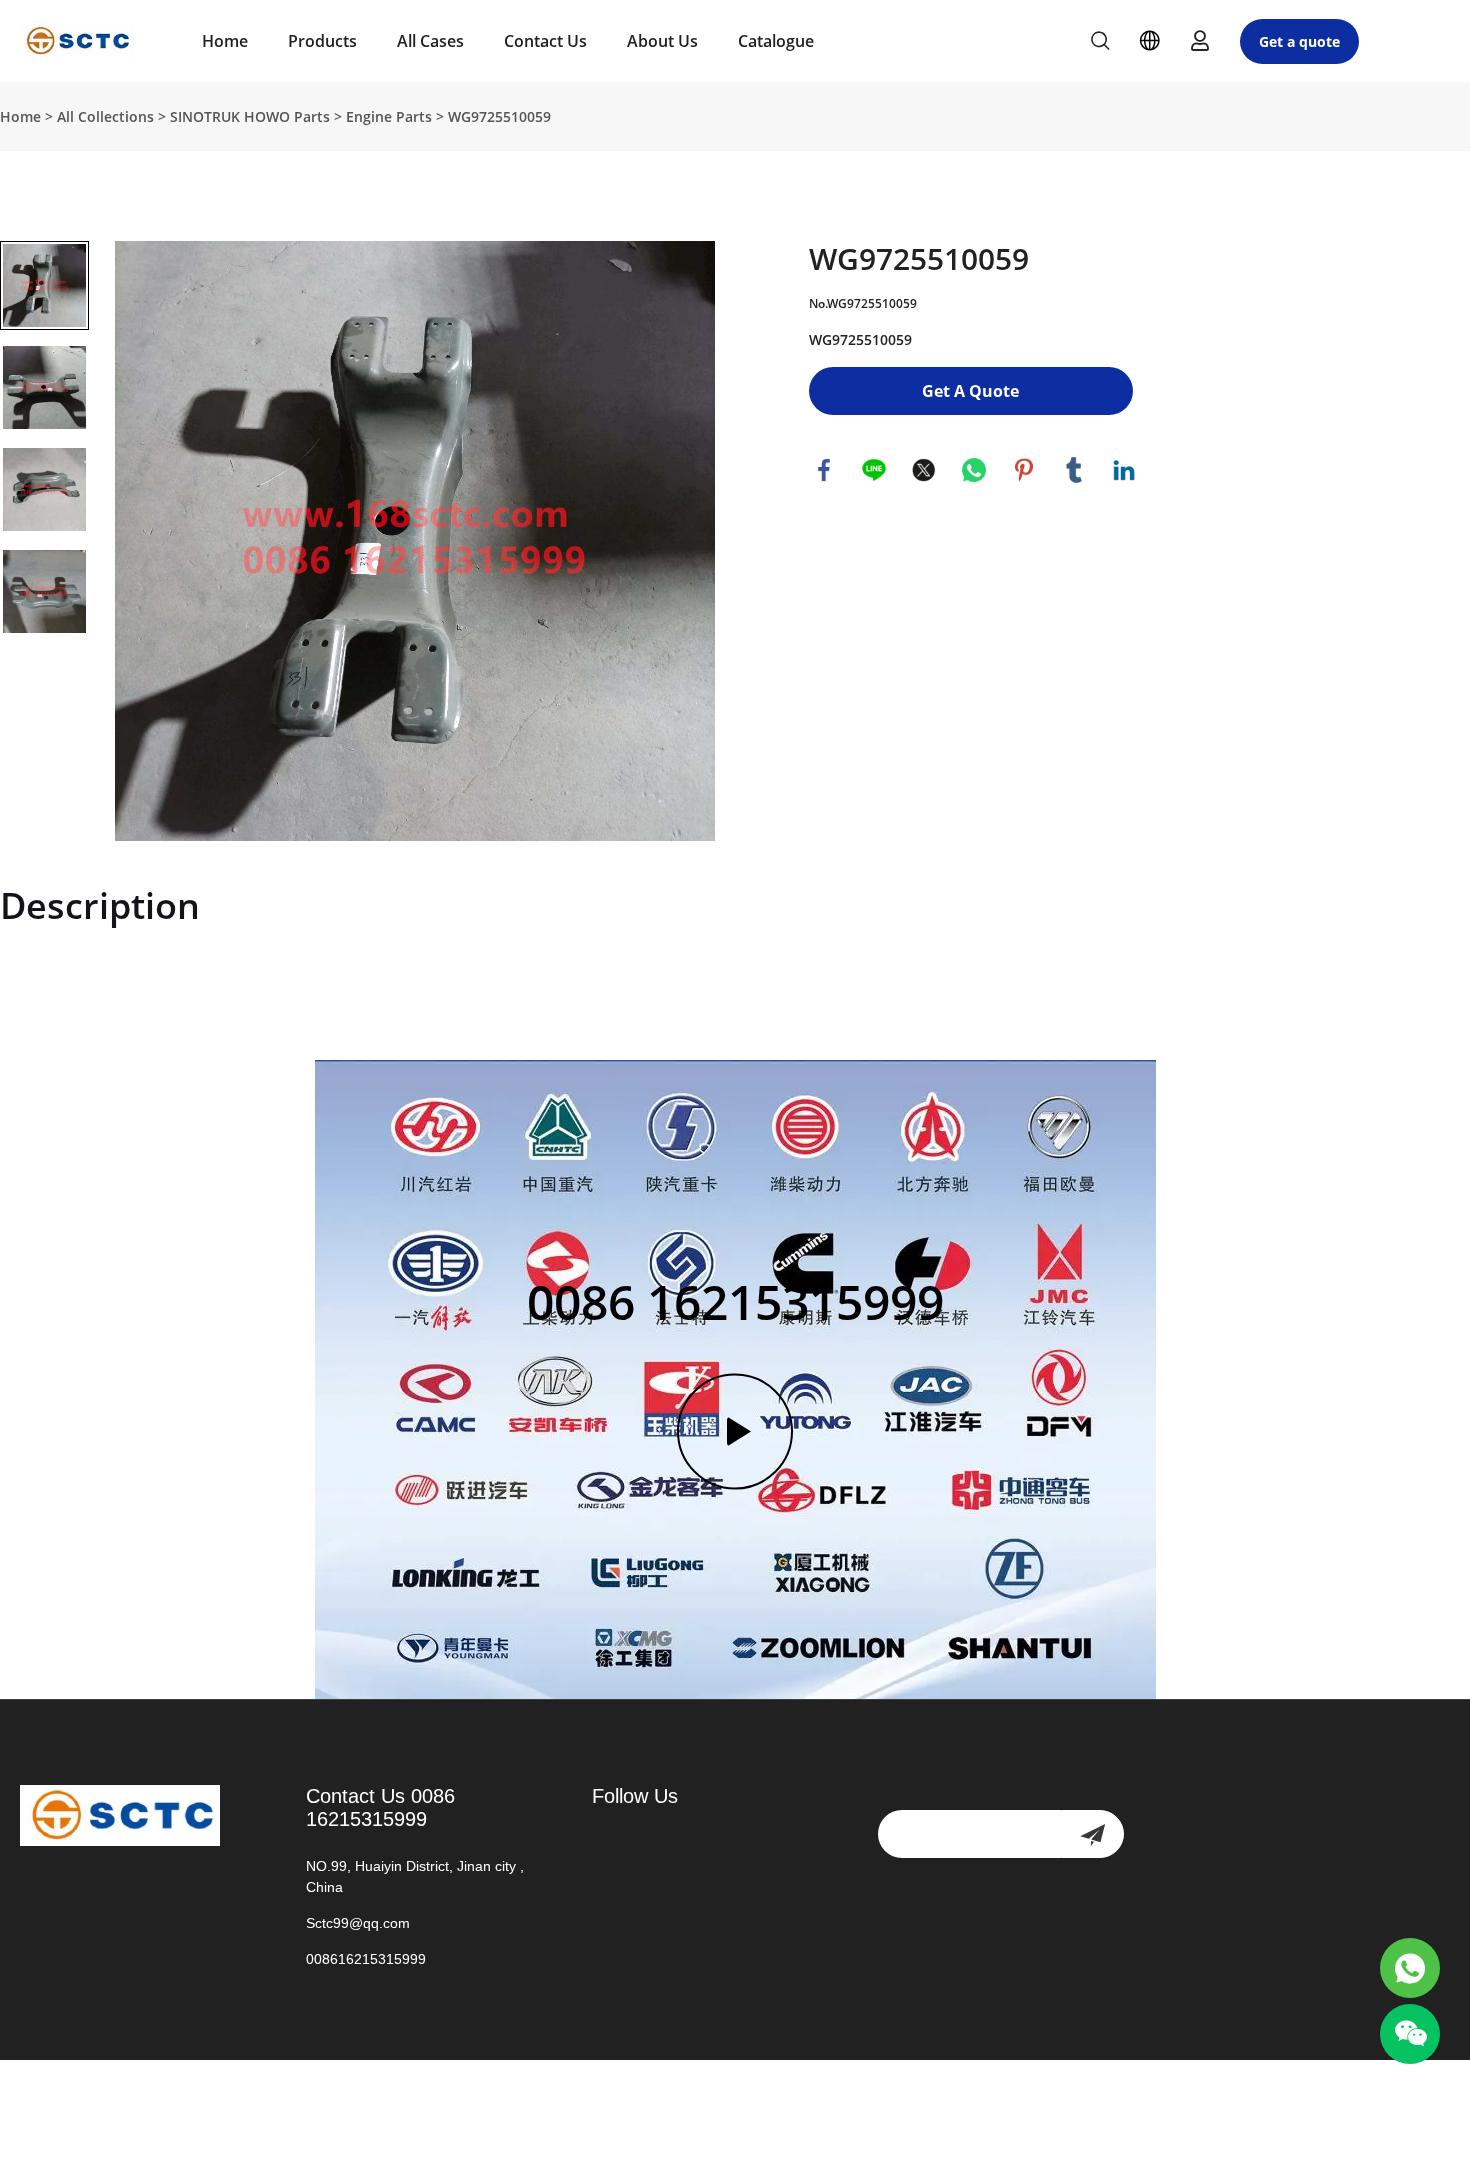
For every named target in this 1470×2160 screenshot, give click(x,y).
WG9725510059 (499, 116)
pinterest (1024, 470)
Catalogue (776, 41)
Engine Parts (389, 116)
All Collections (105, 116)
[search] (1100, 43)
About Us (662, 41)
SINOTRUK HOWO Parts (250, 116)
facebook (824, 470)
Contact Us (545, 41)
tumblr (1074, 470)
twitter (924, 470)
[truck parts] (1410, 1968)
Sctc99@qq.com (358, 1923)
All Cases (430, 41)
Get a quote (1299, 41)
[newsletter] (1092, 1834)
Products (322, 41)
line (874, 470)
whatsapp (974, 470)
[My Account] (1200, 41)
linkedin (1124, 470)
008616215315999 (366, 1959)
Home (225, 41)
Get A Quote (970, 391)
